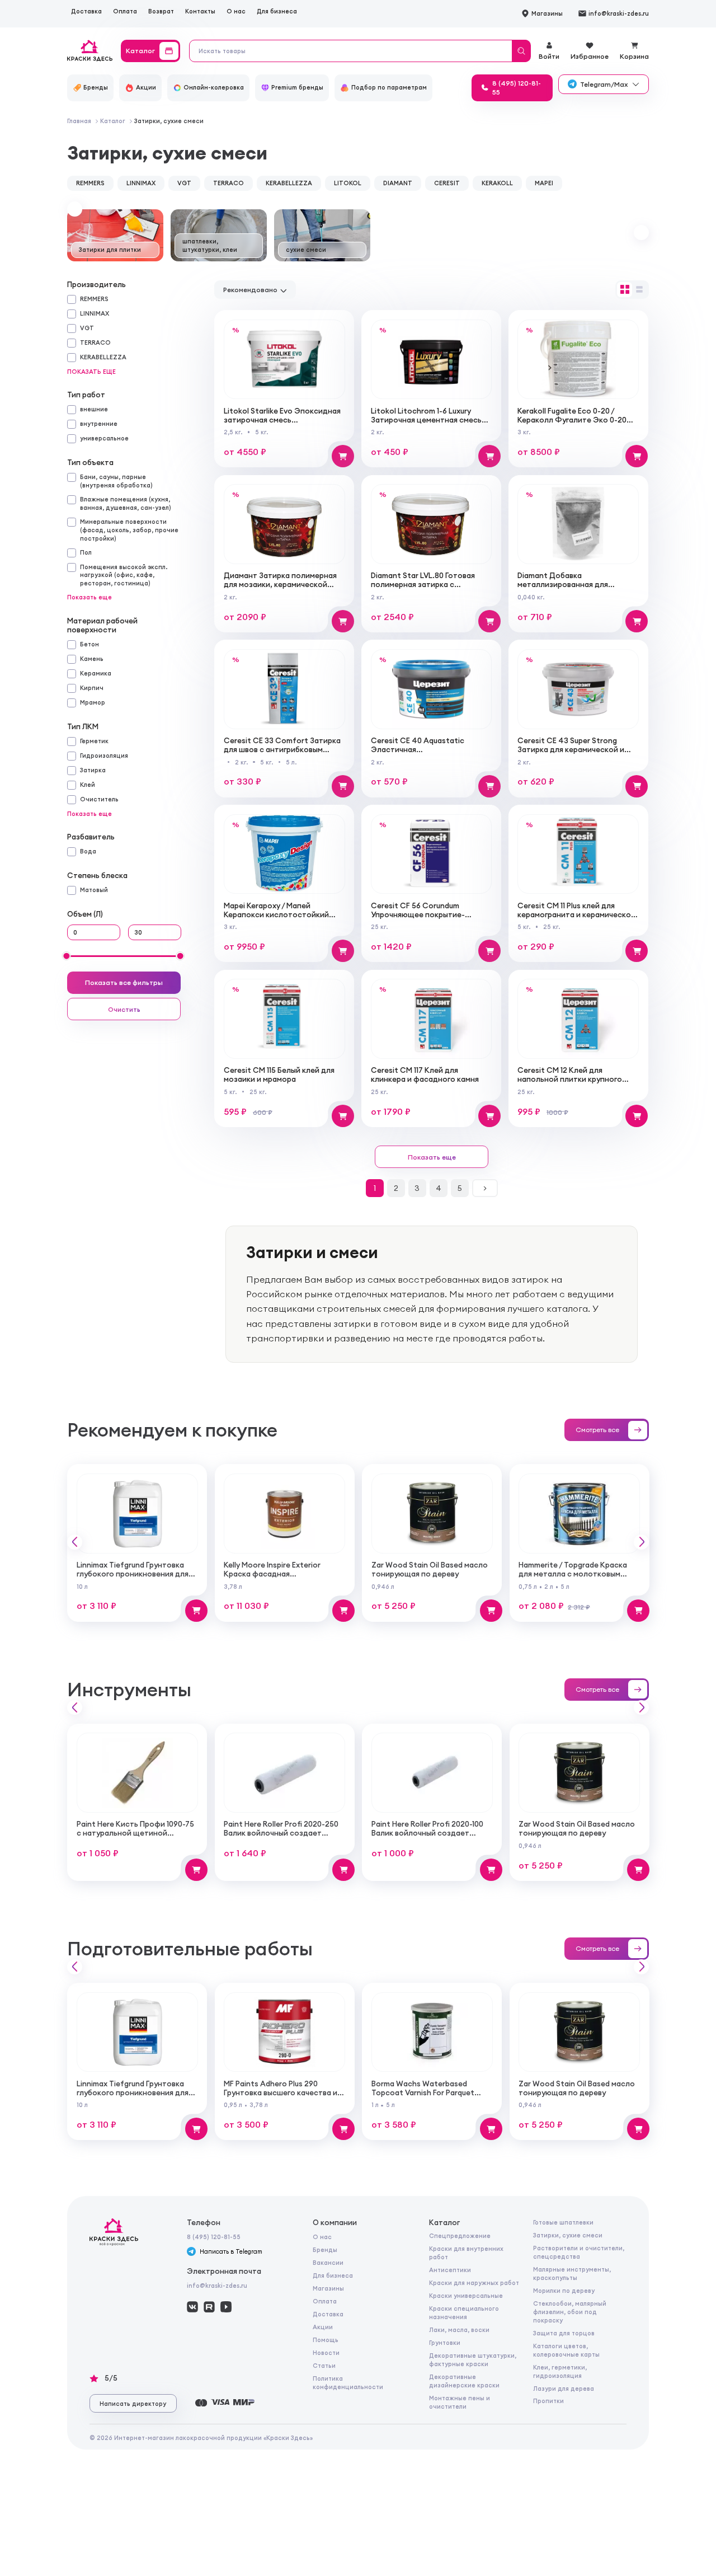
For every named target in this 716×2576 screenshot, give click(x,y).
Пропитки (548, 2401)
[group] (115, 235)
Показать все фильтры (124, 982)
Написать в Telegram (231, 2251)
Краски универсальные (466, 2296)
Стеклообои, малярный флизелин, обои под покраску (570, 2312)
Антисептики (450, 2270)
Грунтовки (445, 2343)
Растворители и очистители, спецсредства (579, 2252)
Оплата (125, 11)
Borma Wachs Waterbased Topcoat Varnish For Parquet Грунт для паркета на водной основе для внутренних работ (427, 2097)
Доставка (86, 11)
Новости (326, 2353)
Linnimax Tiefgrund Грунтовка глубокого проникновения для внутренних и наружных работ (133, 1574)
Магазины (328, 2288)
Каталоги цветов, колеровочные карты (566, 2350)
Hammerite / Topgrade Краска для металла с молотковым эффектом (573, 1574)
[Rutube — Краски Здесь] (209, 2307)
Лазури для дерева (564, 2389)
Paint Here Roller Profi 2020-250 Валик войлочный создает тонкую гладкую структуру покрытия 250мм (281, 1838)
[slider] (67, 956)
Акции (323, 2327)
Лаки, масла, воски (459, 2330)
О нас (236, 11)
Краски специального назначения (464, 2313)
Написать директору (133, 2404)
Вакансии (328, 2263)
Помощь (326, 2340)
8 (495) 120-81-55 (214, 2237)
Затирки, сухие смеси (568, 2235)
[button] (75, 209)
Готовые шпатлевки (563, 2222)
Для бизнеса (277, 11)
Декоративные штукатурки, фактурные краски (473, 2360)
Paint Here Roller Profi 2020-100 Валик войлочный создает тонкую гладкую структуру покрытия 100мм (427, 1838)
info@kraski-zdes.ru (217, 2286)
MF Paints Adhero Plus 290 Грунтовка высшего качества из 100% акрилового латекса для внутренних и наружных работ (282, 2097)
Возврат (161, 11)
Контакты (200, 11)
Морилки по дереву (564, 2291)
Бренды (325, 2250)
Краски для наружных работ (474, 2283)
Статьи (324, 2366)
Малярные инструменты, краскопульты (572, 2274)
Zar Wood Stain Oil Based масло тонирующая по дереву (430, 1569)
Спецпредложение (460, 2236)
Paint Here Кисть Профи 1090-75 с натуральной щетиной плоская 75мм (135, 1833)
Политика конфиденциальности (348, 2383)
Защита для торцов (564, 2333)
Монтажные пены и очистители (460, 2402)
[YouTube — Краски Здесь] (226, 2307)
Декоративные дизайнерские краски (464, 2381)
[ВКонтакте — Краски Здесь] (192, 2307)
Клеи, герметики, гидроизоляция (560, 2371)
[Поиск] (521, 51)
